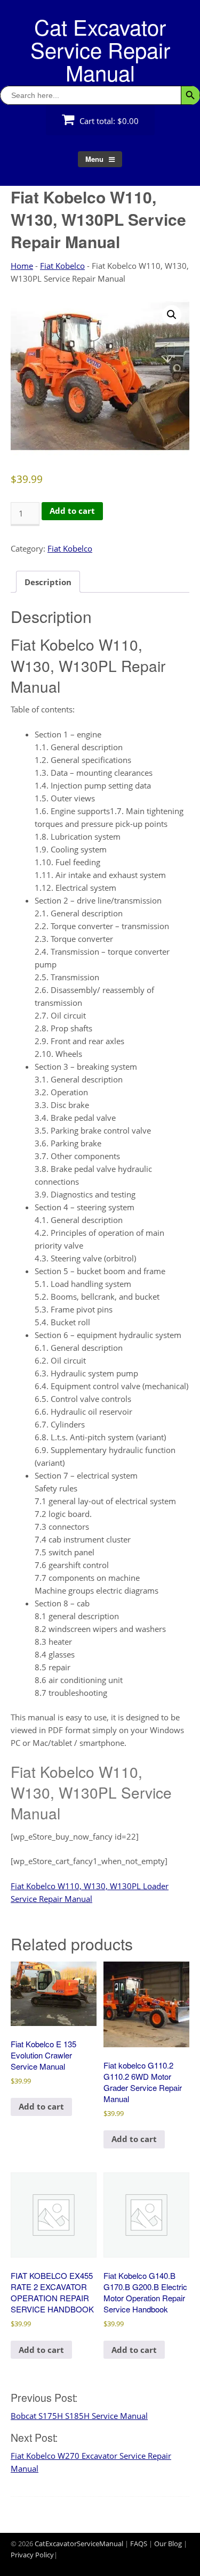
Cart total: (108, 121)
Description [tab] (48, 582)
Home (22, 266)
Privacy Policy (32, 2555)
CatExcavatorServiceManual (79, 2544)
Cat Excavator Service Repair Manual (100, 49)
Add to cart (72, 511)
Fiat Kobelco (62, 266)
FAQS (139, 2544)
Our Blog (168, 2544)
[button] (172, 315)
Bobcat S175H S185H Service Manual (79, 2416)
